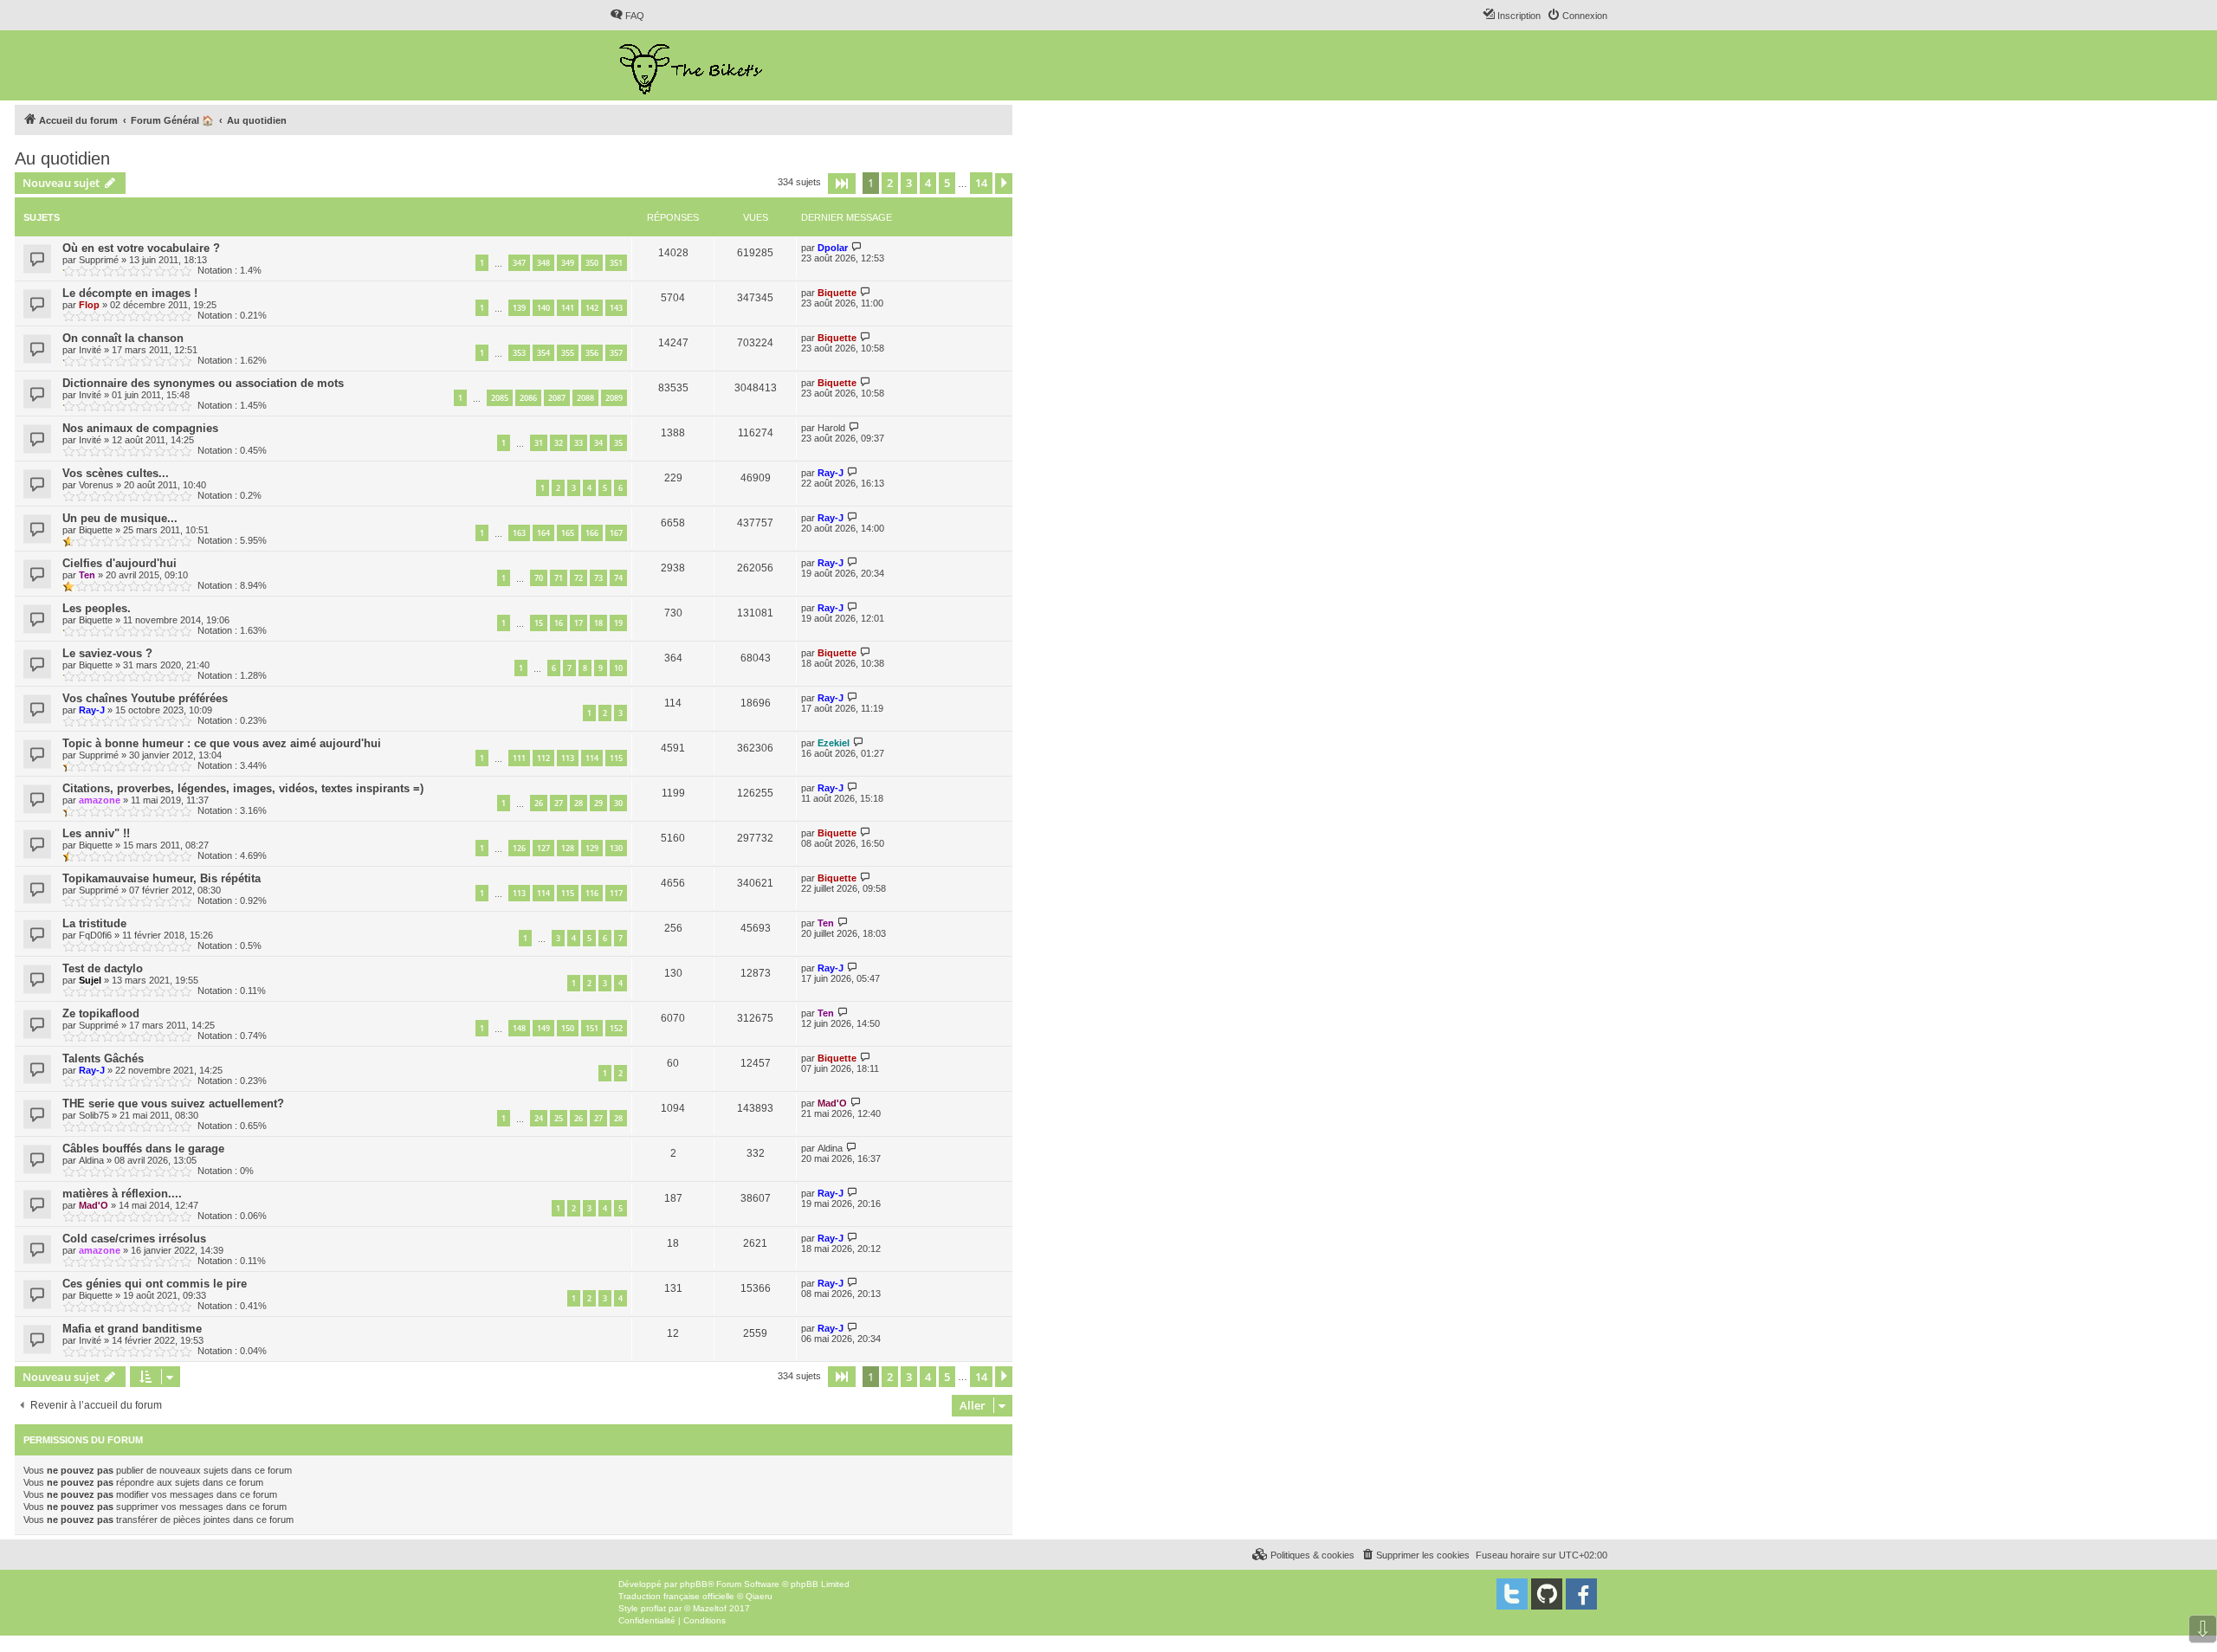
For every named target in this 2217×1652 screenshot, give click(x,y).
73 (598, 578)
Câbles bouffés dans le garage (143, 1149)
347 (519, 263)
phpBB (694, 1584)
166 (592, 533)
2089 (614, 398)
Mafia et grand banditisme (132, 1329)
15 (539, 623)
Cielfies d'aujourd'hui (120, 563)
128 (568, 848)
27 (559, 803)
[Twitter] (1512, 1594)
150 (568, 1028)
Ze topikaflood (101, 1013)
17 (578, 623)
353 (519, 353)
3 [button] (909, 183)
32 (559, 443)
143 (616, 308)
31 (539, 443)
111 (519, 758)
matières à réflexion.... (122, 1194)
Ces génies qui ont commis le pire (155, 1284)
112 (543, 758)
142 (592, 308)
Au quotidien (62, 158)
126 (519, 848)
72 (578, 578)
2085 (500, 398)
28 (578, 803)
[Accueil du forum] (692, 65)
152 (616, 1028)
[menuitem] (627, 16)
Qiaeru (759, 1596)
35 (618, 443)
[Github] (1547, 1594)
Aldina (91, 1160)
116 (592, 893)
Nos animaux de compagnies (140, 428)
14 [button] (981, 183)
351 (616, 263)
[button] (842, 184)
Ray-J (831, 473)
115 (616, 758)
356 (592, 353)
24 (539, 1118)
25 (559, 1118)
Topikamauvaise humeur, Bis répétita (162, 878)
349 (568, 263)
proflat (653, 1608)
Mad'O (832, 1103)
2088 (585, 398)
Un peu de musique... (120, 518)
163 (519, 533)
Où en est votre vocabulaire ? (141, 248)
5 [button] (947, 183)
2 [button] (890, 183)
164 (543, 533)
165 (568, 533)
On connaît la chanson (123, 338)
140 (543, 308)
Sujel (90, 980)
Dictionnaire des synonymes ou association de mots (203, 383)
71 (559, 578)
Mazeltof (710, 1608)
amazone (100, 800)
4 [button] (928, 183)
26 (539, 803)
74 (618, 578)
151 (592, 1028)
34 (598, 443)
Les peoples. (97, 608)
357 (616, 353)
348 (543, 263)
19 (618, 623)
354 (543, 353)
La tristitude (94, 923)
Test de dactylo (103, 968)
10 (618, 668)
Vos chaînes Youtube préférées (145, 698)
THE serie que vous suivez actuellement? (173, 1103)
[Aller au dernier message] (857, 247)
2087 (557, 398)
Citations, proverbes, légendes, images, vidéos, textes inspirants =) (243, 788)
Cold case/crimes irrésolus (134, 1239)
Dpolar (833, 248)
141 (568, 308)
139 (519, 308)
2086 (528, 398)
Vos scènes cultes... (116, 473)
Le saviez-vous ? (107, 653)
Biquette (837, 293)
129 (592, 848)
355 (568, 353)
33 (578, 443)
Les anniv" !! (96, 833)
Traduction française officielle (676, 1596)
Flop (89, 305)
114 (592, 758)
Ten (87, 575)
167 (616, 533)
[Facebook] (1581, 1594)
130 (616, 848)
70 (539, 578)
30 (618, 803)
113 (568, 758)
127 (543, 848)
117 (616, 893)
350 (592, 263)
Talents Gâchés (103, 1058)
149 (543, 1028)
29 (598, 803)
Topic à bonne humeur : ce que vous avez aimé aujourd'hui (222, 743)
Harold (831, 428)
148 (519, 1028)
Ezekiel (834, 743)
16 (559, 623)
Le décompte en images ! (130, 293)
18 (598, 623)
